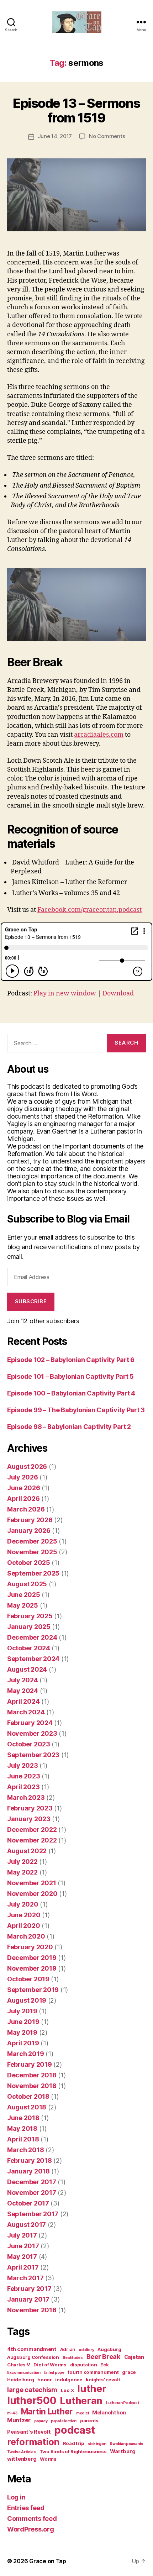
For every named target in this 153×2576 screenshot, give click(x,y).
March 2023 (26, 1797)
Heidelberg (20, 2380)
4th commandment (32, 2349)
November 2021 (32, 1883)
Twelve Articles (22, 2452)
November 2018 (32, 2086)
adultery (87, 2350)
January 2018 (28, 2171)
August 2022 (27, 1851)
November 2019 (32, 1968)
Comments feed (32, 2519)
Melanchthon (109, 2413)
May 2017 (22, 2257)
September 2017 (33, 2214)
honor (45, 2380)
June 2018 (23, 2118)
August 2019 (27, 2000)
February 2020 (30, 1947)
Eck (104, 2365)
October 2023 (29, 1744)
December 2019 (32, 1958)
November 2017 (32, 2193)
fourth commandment (93, 2372)
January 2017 (28, 2299)
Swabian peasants (126, 2444)
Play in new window (65, 993)
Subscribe (31, 1301)
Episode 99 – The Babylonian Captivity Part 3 (76, 1410)
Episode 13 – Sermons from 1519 (76, 111)
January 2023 (29, 1819)
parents (89, 2420)
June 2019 (23, 2022)
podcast (75, 2430)
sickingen (97, 2444)
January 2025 (29, 1627)
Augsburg (109, 2349)
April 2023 (23, 1787)
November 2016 (32, 2310)
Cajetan (134, 2357)
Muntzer (19, 2420)
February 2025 (30, 1616)
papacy (41, 2421)
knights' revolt (103, 2380)
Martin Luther (47, 2411)
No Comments (107, 136)
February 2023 (30, 1808)
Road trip (74, 2443)
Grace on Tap (48, 2561)
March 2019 (25, 2054)
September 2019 (33, 1990)
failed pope (54, 2373)
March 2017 (25, 2278)
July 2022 (22, 1862)
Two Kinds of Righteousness (73, 2451)
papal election (64, 2421)
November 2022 (32, 1840)
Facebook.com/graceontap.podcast (89, 910)
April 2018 (23, 2139)
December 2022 (32, 1830)
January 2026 (29, 1531)
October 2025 (29, 1563)
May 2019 (22, 2032)
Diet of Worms (50, 2365)
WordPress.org (31, 2529)
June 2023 (24, 1776)
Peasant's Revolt (29, 2432)
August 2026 (27, 1466)
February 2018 (30, 2160)
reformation (33, 2442)
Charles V (19, 2365)
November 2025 (32, 1552)
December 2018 (32, 2075)
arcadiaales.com (99, 735)
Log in (16, 2497)
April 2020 (23, 1926)
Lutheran (81, 2401)
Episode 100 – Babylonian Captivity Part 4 (71, 1393)
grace (129, 2372)
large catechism (32, 2390)
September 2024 (33, 1659)
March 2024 (26, 1712)
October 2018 (28, 2096)
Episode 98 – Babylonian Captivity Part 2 (69, 1427)
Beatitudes (73, 2358)
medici (82, 2413)
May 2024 (23, 1691)
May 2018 (22, 2128)
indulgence (69, 2380)
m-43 (12, 2413)
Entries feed (26, 2508)
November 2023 (32, 1733)
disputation (84, 2365)
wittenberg (22, 2459)
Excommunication (24, 2373)
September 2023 (33, 1755)
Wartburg (123, 2451)
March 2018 (25, 2150)
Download (118, 993)
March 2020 (26, 1936)
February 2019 (30, 2064)
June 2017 (23, 2246)
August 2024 (27, 1669)
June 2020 (24, 1915)
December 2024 (32, 1637)
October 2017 (28, 2203)
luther (92, 2389)
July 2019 (22, 2011)
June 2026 (24, 1488)
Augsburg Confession (33, 2357)
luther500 (32, 2401)
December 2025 (32, 1541)
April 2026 (23, 1499)
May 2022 (22, 1872)
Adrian (68, 2349)
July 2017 (22, 2235)
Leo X (67, 2390)
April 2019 (23, 2043)
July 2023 (23, 1765)
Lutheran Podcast (123, 2403)
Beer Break (104, 2356)
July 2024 (23, 1680)
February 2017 (29, 2289)
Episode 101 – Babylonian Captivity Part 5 (70, 1376)
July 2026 (23, 1477)
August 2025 (27, 1584)
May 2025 (23, 1605)
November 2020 (32, 1894)
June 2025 (24, 1595)
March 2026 (26, 1509)
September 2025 (33, 1573)
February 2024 (30, 1723)
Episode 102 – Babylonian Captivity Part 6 (71, 1360)
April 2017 (23, 2267)
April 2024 (23, 1701)
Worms (48, 2459)
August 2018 (27, 2107)
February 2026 (30, 1520)
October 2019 (28, 1979)
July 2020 (23, 1904)
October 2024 (29, 1648)
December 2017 (32, 2182)
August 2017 (27, 2225)
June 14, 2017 (55, 136)
